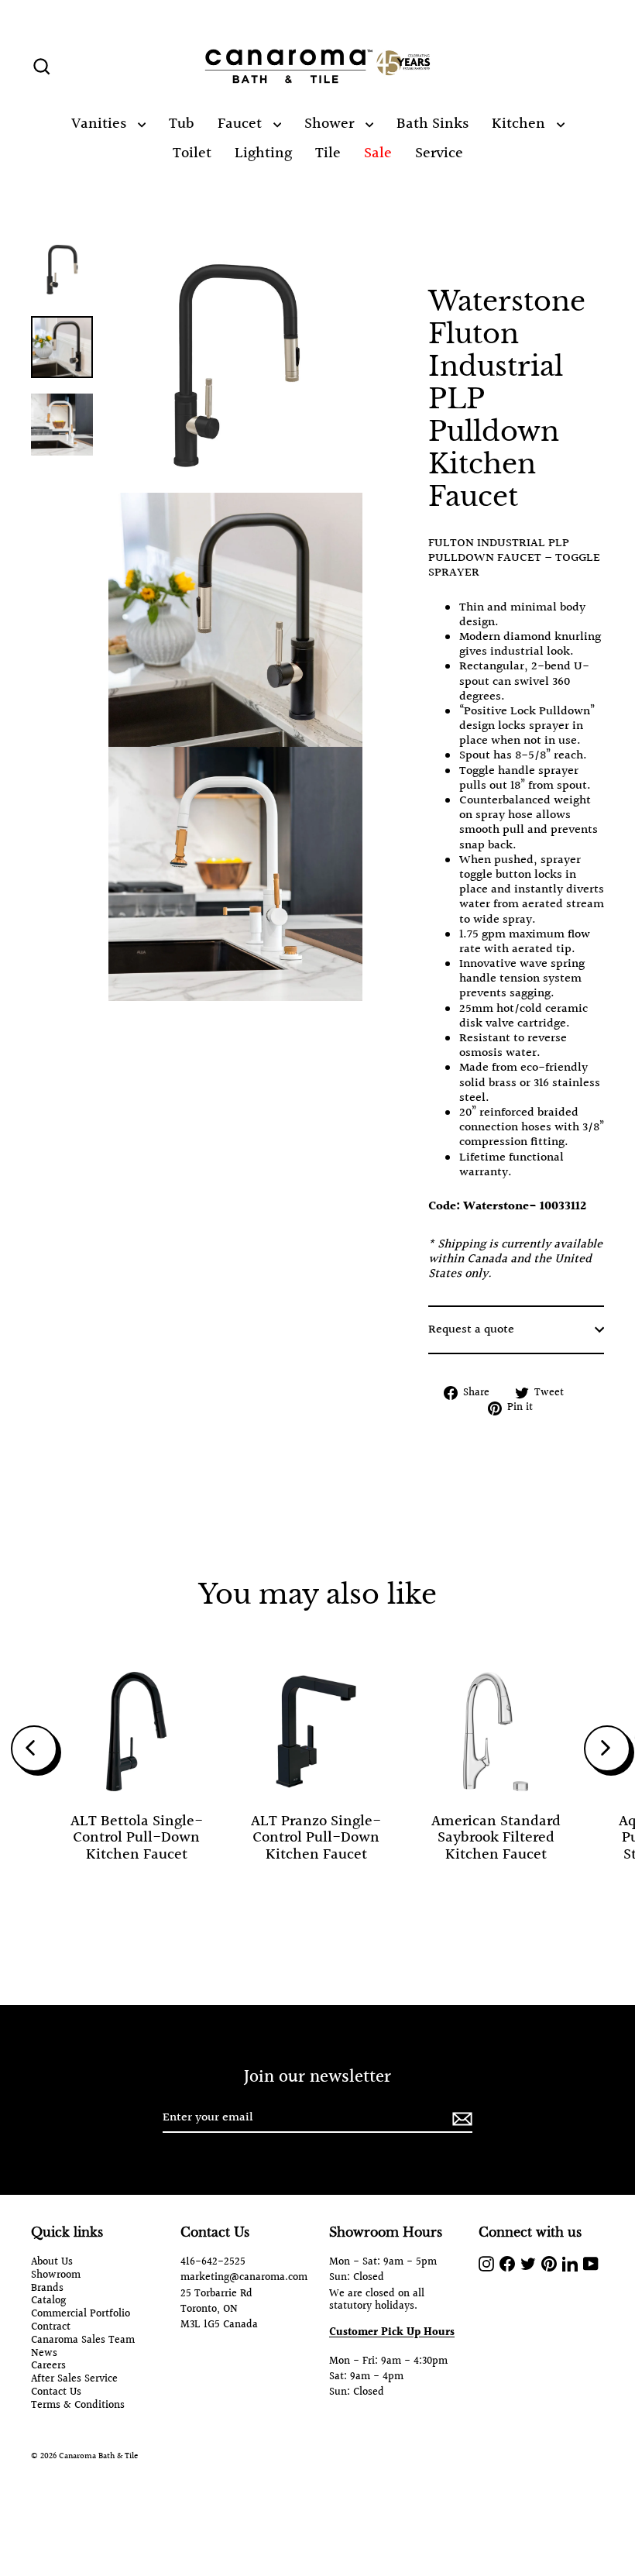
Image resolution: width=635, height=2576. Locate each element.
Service (439, 153)
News (44, 2354)
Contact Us (56, 2393)
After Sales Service (74, 2380)
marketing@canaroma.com (244, 2278)
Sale (378, 153)
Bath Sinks (432, 124)
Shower (331, 124)
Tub (182, 124)
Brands (47, 2289)
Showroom (56, 2276)
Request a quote (471, 1330)
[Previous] (34, 1749)
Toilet (192, 153)
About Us (52, 2263)
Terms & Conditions (78, 2406)
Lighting (263, 153)
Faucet (242, 124)
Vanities (101, 124)
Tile (328, 153)
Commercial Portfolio (81, 2315)
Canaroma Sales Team (83, 2341)
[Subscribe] (460, 2119)
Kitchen (520, 124)
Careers (48, 2366)
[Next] (607, 1749)
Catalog (48, 2301)
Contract (51, 2328)
